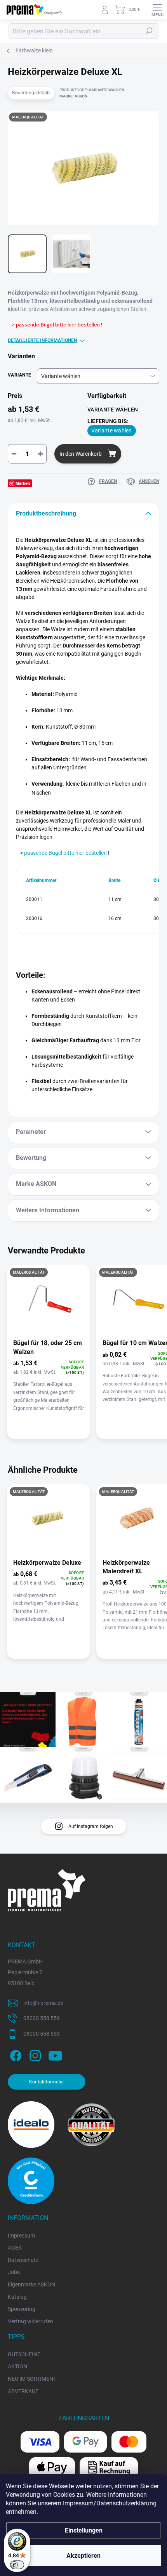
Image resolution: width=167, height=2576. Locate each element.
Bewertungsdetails (31, 93)
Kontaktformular (47, 2082)
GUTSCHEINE (24, 2354)
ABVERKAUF (23, 2391)
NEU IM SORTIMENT (32, 2379)
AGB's (15, 2248)
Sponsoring (22, 2309)
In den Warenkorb (81, 454)
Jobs (14, 2272)
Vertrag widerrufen (30, 2321)
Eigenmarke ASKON (31, 2284)
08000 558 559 (42, 2018)
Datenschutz (23, 2260)
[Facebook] (15, 2054)
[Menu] (157, 10)
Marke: (73, 96)
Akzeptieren (83, 2556)
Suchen (149, 31)
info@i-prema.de (43, 2003)
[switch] (17, 2565)
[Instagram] (34, 2054)
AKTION (17, 2366)
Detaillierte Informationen (42, 340)
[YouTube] (55, 2054)
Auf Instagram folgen (91, 1826)
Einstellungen (84, 2530)
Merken (23, 483)
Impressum (21, 2236)
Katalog (17, 2297)
